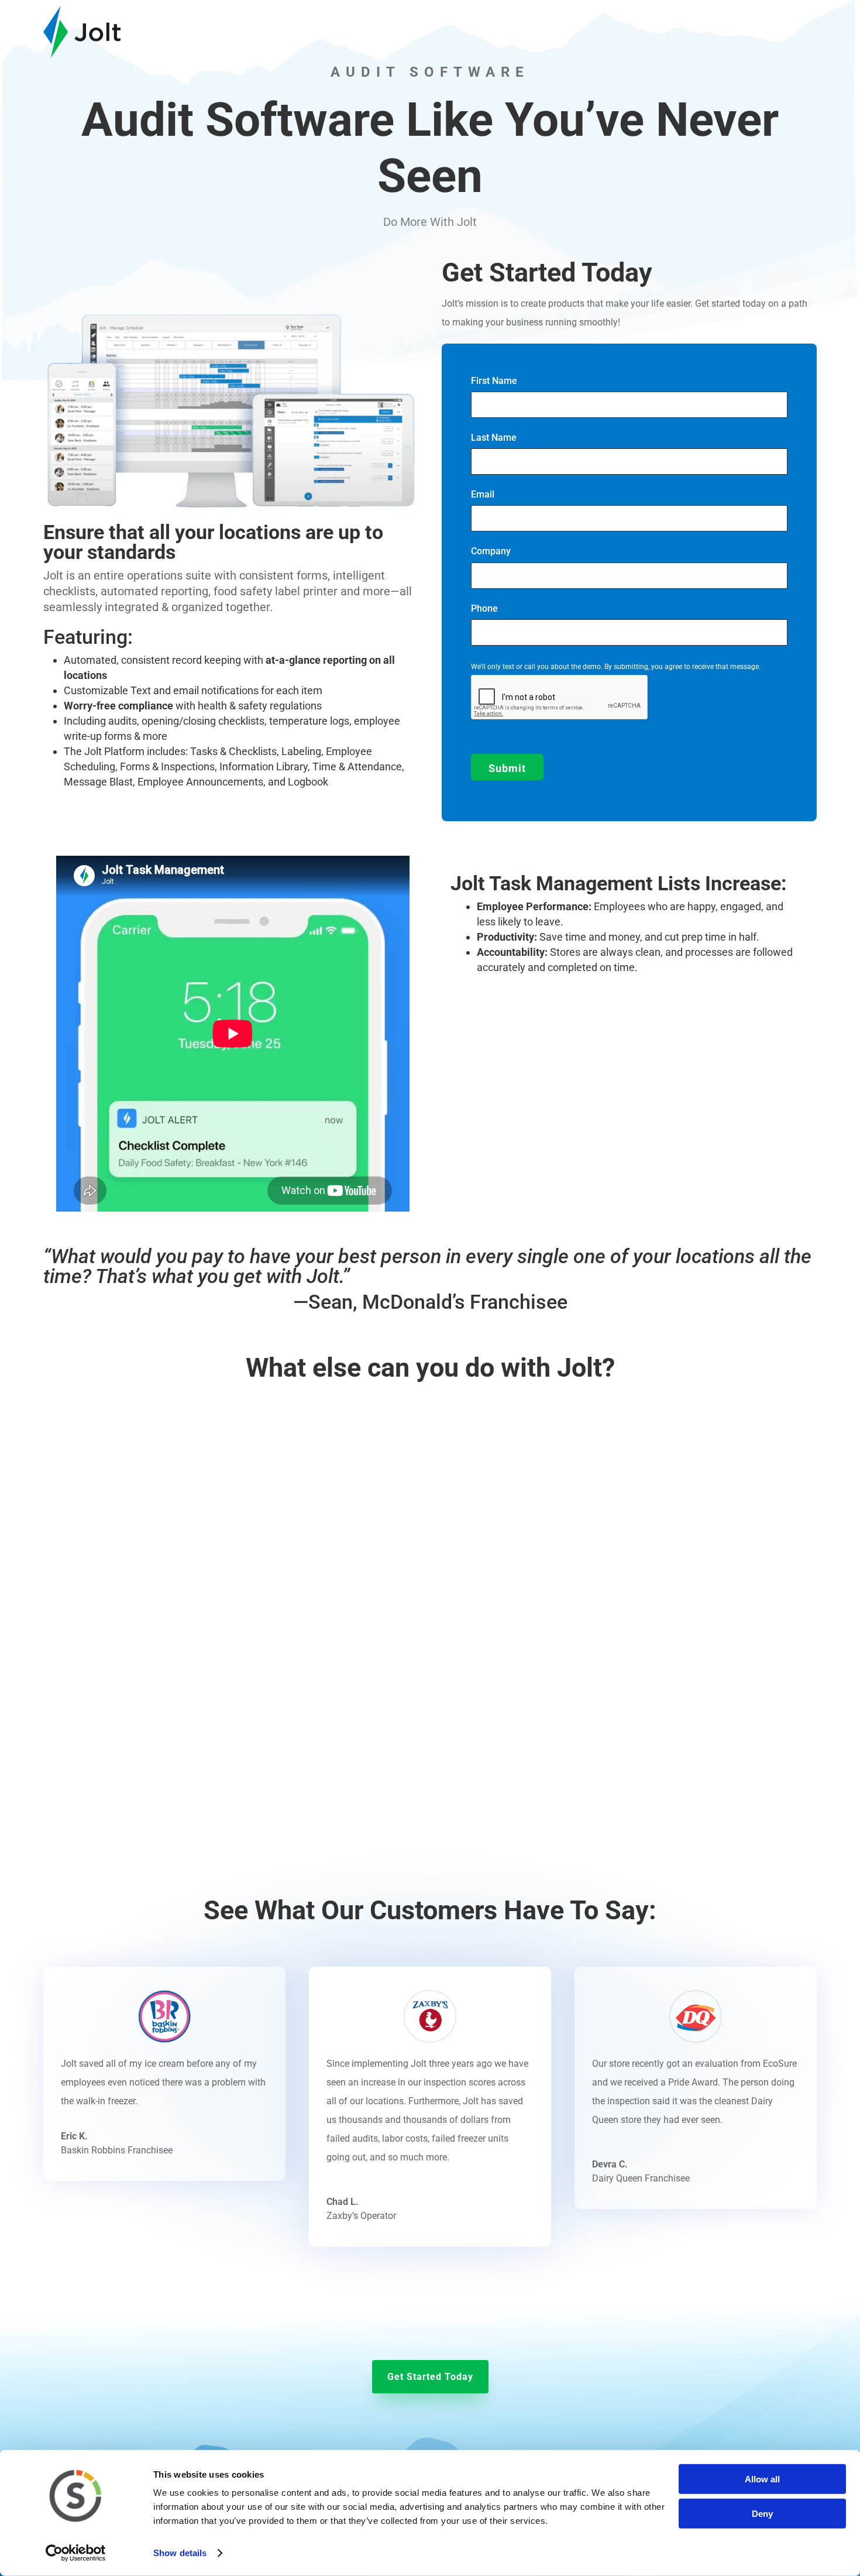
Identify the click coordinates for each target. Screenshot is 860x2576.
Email (483, 494)
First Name (494, 381)
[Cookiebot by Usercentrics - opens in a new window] (76, 2553)
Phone (484, 608)
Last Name (494, 438)
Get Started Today (430, 2377)
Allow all (762, 2479)
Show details (180, 2553)
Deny (762, 2513)
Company (491, 551)
